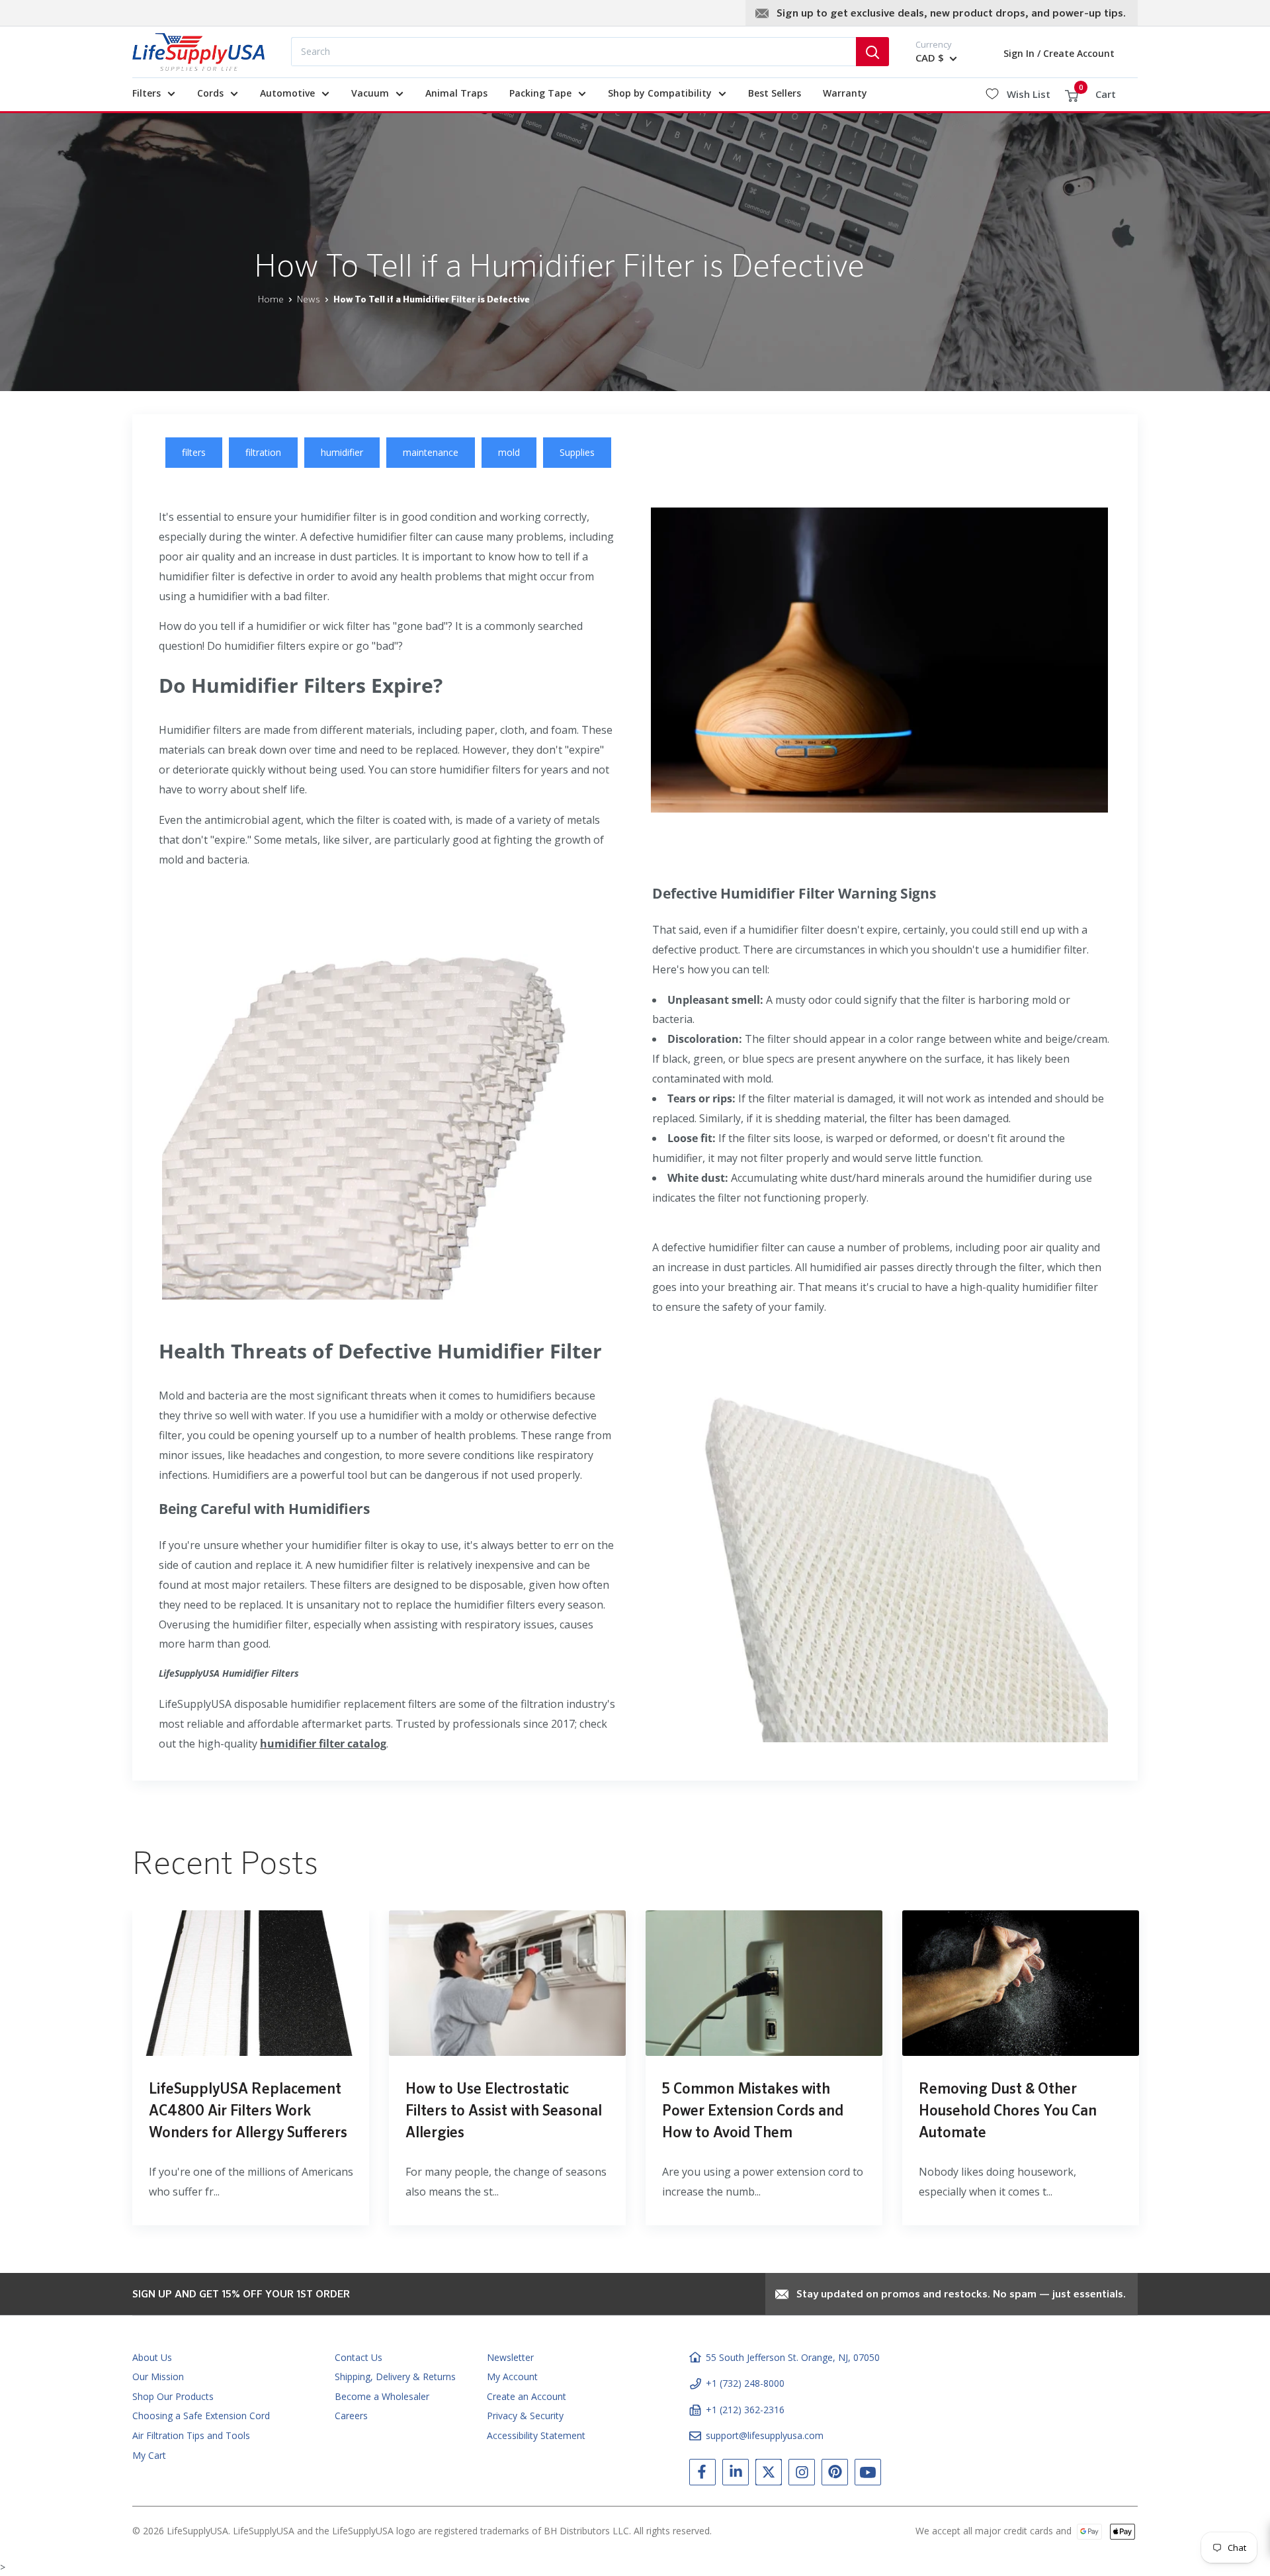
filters (194, 452)
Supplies (577, 452)
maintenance (431, 452)
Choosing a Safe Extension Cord (201, 2416)
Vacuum (370, 93)
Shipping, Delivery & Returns (395, 2376)
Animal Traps (456, 93)
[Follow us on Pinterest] (835, 2475)
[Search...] (872, 52)
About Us (152, 2357)
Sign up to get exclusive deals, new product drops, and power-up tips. (951, 14)
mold (509, 452)
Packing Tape (540, 93)
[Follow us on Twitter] (769, 2475)
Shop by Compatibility (660, 93)
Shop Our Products (173, 2396)
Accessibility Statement (536, 2435)
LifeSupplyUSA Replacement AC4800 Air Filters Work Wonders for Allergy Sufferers (248, 2111)
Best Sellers (775, 93)
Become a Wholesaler (382, 2396)
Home (271, 300)
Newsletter (510, 2357)
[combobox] (573, 52)
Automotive (287, 93)
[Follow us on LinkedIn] (736, 2475)
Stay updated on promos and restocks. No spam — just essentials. (961, 2295)
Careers (351, 2416)
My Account (512, 2376)
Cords (210, 93)
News (309, 300)
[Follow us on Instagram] (802, 2475)
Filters (147, 93)
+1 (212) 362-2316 (745, 2410)
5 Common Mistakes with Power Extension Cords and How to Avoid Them (753, 2111)
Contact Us (359, 2357)
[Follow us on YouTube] (868, 2475)
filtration (263, 452)
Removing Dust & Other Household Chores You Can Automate (1008, 2111)
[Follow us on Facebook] (702, 2475)
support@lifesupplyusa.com (765, 2435)
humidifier (342, 452)
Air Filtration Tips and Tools (191, 2435)
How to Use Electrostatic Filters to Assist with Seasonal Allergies (504, 2111)
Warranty (845, 93)
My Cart (149, 2455)
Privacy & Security (525, 2416)
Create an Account (527, 2396)
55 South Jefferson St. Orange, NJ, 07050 (793, 2357)
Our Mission (158, 2376)
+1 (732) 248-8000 (745, 2383)
